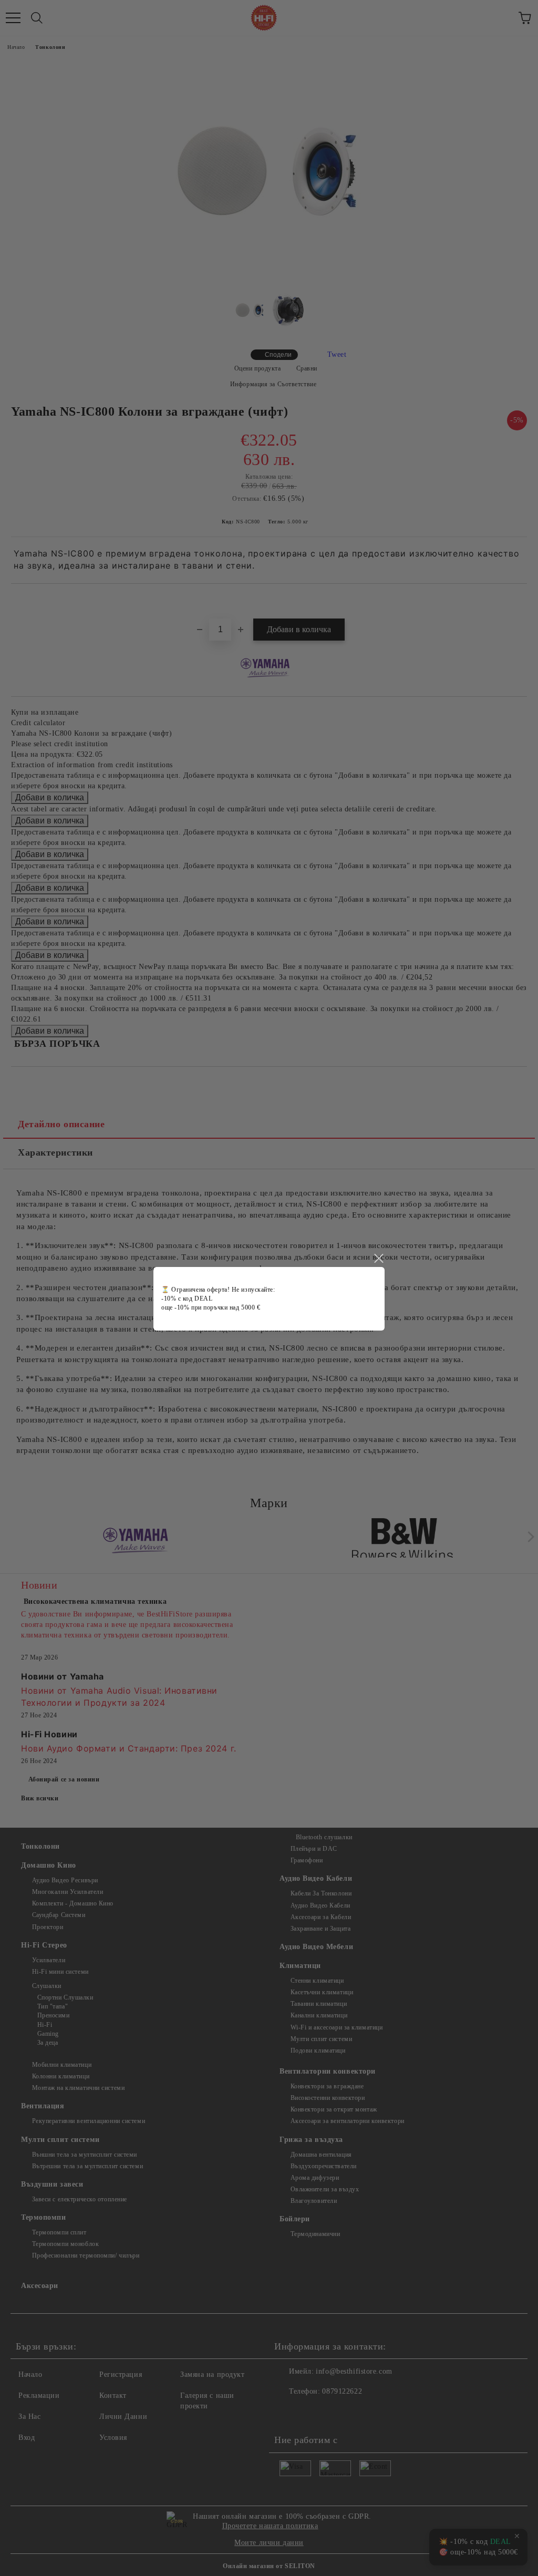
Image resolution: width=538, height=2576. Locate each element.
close (378, 1259)
